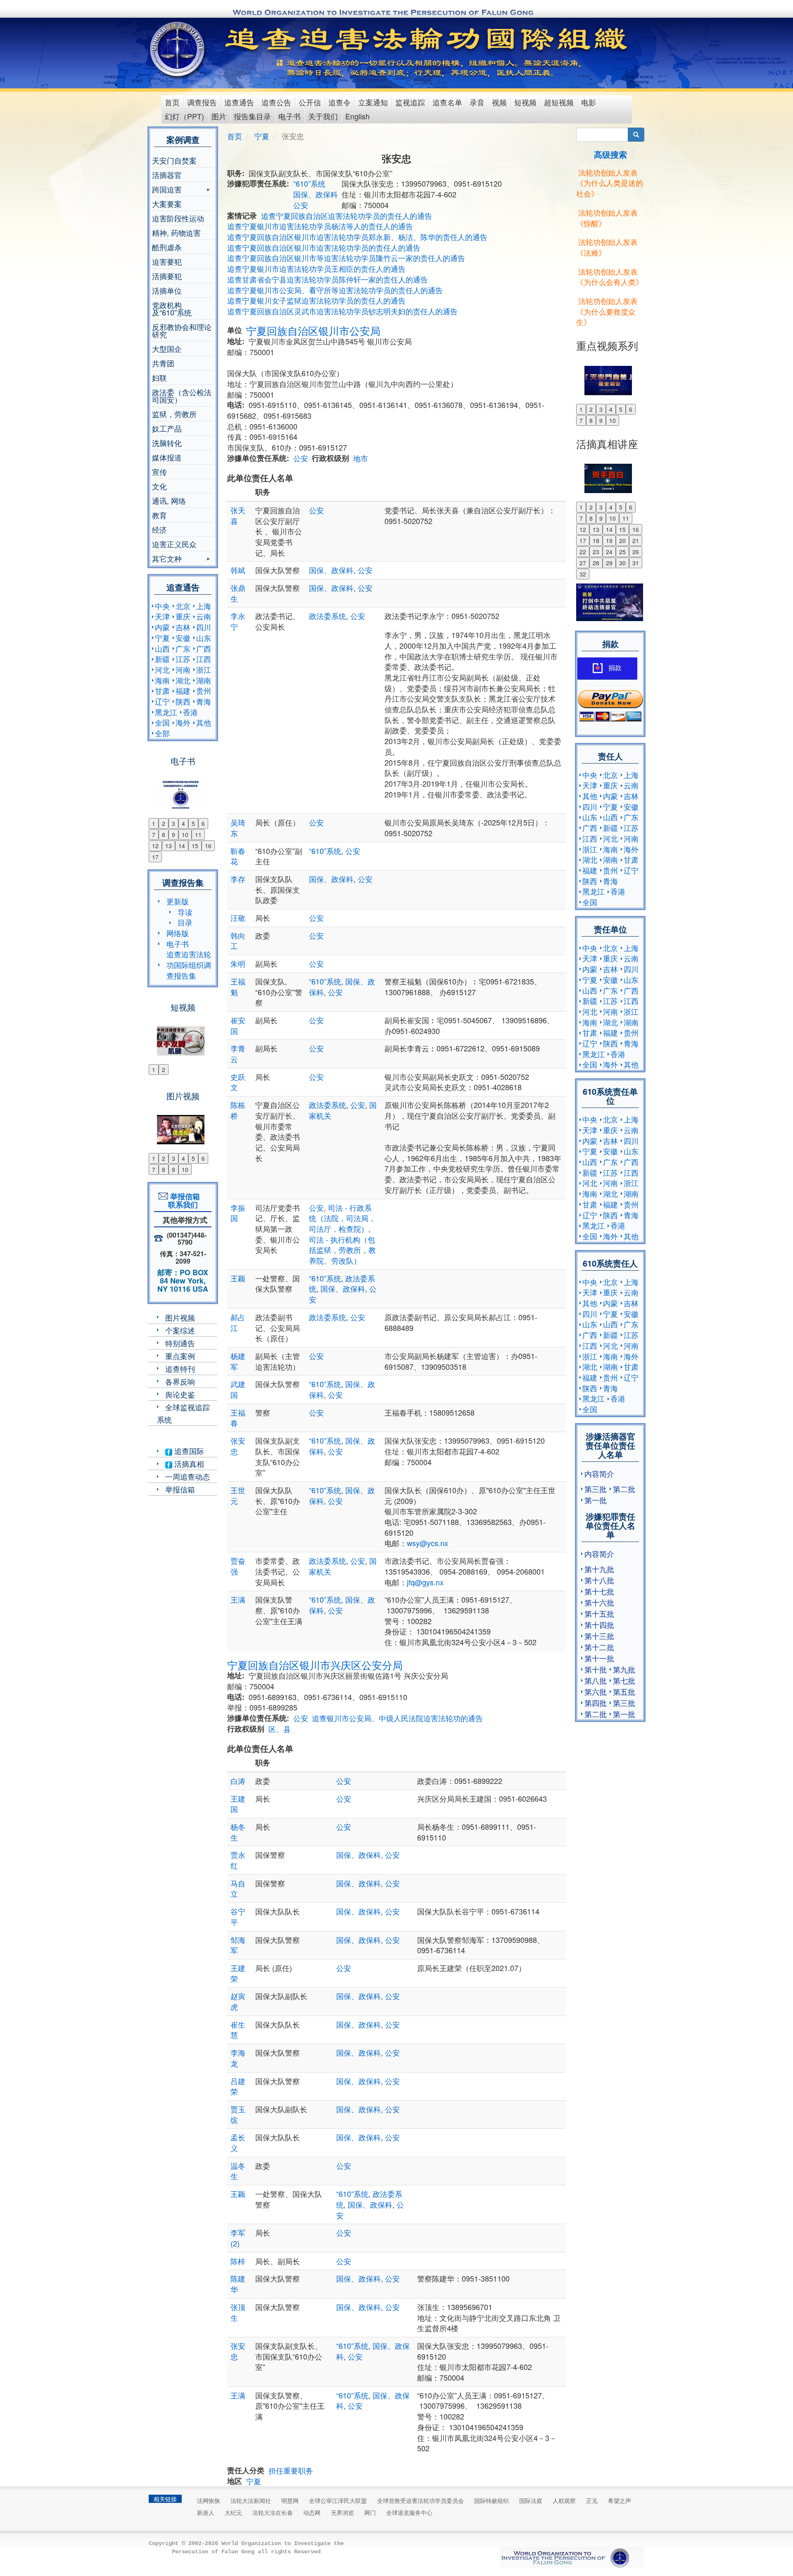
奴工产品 (167, 428)
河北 (162, 669)
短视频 (525, 102)
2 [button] (164, 823)
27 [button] (583, 563)
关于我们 (323, 116)
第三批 (596, 1489)
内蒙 (162, 627)
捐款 (615, 668)
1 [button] (154, 823)
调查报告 (202, 102)
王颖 (238, 1278)
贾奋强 (238, 1566)
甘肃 (162, 690)
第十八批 (599, 1580)
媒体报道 (167, 457)
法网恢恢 (209, 2500)
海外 (183, 722)
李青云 (238, 1053)
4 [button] (183, 823)
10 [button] (185, 835)
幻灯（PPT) (184, 116)
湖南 (204, 680)
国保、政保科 (316, 194)
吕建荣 (238, 2086)
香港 (190, 712)
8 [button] (164, 835)
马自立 (238, 1888)
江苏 (183, 659)
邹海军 (238, 1945)
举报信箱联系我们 (183, 1200)
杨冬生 (238, 1832)
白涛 (238, 1781)
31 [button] (636, 563)
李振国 (238, 1213)
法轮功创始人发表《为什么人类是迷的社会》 (610, 183)
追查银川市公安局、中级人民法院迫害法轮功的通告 (397, 1718)
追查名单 (447, 102)
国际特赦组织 (491, 2500)
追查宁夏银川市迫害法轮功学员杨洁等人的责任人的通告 (320, 226)
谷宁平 (238, 1917)
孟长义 (238, 2142)
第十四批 (599, 1625)
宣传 (159, 472)
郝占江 (238, 1322)
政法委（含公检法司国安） (182, 396)
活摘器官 (167, 175)
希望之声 (620, 2500)
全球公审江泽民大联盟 (338, 2500)
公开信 (310, 102)
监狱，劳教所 (174, 414)
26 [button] (636, 552)
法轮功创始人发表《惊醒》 (607, 218)
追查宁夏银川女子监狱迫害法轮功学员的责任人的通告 (316, 300)
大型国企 (167, 349)
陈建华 (238, 2284)
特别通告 (180, 1343)
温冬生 (238, 2171)
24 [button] (609, 552)
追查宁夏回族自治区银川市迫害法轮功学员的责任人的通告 (324, 247)
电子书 (290, 116)
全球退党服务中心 (409, 2512)
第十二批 (599, 1647)
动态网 (312, 2512)
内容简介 (599, 1473)
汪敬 (238, 918)
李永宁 (238, 621)
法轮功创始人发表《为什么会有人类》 (610, 277)
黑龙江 (166, 712)
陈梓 (238, 2261)
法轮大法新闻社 (251, 2500)
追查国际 (188, 1451)
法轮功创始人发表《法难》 (607, 247)
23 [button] (596, 552)
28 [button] (596, 563)
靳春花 (238, 856)
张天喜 (238, 515)
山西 (162, 648)
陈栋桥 (238, 1110)
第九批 (624, 1669)
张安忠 (238, 1446)
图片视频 (180, 1317)
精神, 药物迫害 (176, 232)
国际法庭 (531, 2500)
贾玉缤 (238, 2114)
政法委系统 (328, 616)
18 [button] (596, 541)
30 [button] (622, 563)
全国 (162, 722)
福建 (183, 690)
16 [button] (208, 846)
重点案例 (180, 1356)
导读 (185, 912)
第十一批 (599, 1658)
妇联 (159, 377)
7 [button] (154, 835)
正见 (592, 2500)
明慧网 (290, 2500)
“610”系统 (309, 183)
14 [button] (182, 846)
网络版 (178, 933)
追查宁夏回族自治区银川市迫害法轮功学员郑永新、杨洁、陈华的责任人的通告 (357, 237)
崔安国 (238, 1025)
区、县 (280, 1729)
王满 (238, 1599)
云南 (204, 616)
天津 (162, 616)
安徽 (183, 638)
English (357, 116)
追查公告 (276, 102)
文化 (159, 486)
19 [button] (609, 541)
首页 (172, 102)
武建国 (238, 1389)
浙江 (204, 669)
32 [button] (583, 574)
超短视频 (559, 102)
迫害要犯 (167, 261)
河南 (183, 669)
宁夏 (162, 638)
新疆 (162, 659)
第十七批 (599, 1591)
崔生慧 (238, 2030)
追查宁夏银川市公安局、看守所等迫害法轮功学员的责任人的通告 (335, 290)
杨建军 (238, 1361)
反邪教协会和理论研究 (182, 330)
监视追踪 (410, 102)
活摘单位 (167, 290)
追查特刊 (180, 1369)
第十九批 (599, 1569)
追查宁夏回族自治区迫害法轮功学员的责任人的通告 (347, 216)
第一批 (596, 1500)
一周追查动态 (188, 1476)
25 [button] (622, 552)
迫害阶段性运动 (178, 218)
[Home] (178, 49)
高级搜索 (610, 154)
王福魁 (238, 987)
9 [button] (173, 835)
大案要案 (167, 204)
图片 (219, 116)
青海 (204, 701)
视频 (499, 102)
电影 (589, 102)
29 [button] (609, 563)
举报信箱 (180, 1489)
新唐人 (206, 2512)
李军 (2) (238, 2238)
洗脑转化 (167, 443)
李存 (238, 879)
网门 (370, 2512)
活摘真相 (188, 1464)
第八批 (596, 1680)
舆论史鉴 (180, 1394)
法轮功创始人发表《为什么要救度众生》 (607, 311)
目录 (185, 922)
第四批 (596, 1703)
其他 (204, 722)
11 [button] (198, 835)
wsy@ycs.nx (427, 1543)
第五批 (624, 1691)
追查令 (340, 102)
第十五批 (599, 1613)
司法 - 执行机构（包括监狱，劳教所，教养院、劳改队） (342, 1250)
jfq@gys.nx (425, 1582)
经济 (159, 529)
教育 (159, 515)
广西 (204, 648)
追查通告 (239, 102)
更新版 (178, 901)
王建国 (238, 1804)
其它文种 (167, 559)
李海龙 (238, 2058)
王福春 (238, 1418)
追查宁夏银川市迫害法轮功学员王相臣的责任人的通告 (316, 268)
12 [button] (155, 846)
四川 (204, 627)
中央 (162, 606)
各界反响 (180, 1381)
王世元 (238, 1495)
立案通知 (373, 102)
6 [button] (203, 823)
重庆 (183, 616)
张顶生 (238, 2312)
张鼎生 (238, 593)
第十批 (596, 1669)
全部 (162, 733)
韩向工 (238, 941)
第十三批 (599, 1636)
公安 (301, 205)
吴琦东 (238, 828)
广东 (183, 648)
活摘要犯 (167, 276)
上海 (204, 606)
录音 (477, 102)
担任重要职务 (291, 2470)
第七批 (624, 1680)
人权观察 (564, 2500)
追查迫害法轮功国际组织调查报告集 (189, 964)
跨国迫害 (167, 190)
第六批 (596, 1691)
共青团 (163, 363)
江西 (204, 659)
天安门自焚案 (174, 160)
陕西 (183, 701)
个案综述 (180, 1330)
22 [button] (583, 552)
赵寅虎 (238, 2001)
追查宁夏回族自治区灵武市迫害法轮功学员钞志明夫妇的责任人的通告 (342, 311)
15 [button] (195, 846)
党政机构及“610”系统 (172, 308)
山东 (204, 638)
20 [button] (622, 541)
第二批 (624, 1489)
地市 (361, 458)
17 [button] (155, 857)
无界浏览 (342, 2512)
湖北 (183, 680)
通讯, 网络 (169, 500)
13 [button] (169, 846)
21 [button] (636, 541)
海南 (162, 680)
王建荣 (238, 1973)
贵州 (204, 690)
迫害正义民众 (174, 544)
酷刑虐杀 (167, 247)
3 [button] (173, 823)
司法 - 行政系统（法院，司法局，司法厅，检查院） (342, 1218)
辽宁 (162, 701)
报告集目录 (252, 116)
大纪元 (233, 2512)
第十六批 (599, 1602)
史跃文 (238, 1082)
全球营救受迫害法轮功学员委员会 (420, 2500)
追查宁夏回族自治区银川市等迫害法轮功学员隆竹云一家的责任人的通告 (346, 258)
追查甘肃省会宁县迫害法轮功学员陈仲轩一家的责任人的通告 (328, 279)
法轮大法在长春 (273, 2512)
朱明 (238, 963)
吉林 (183, 627)
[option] (183, 790)
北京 (183, 606)
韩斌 (238, 570)
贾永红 (238, 1860)
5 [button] (193, 823)
